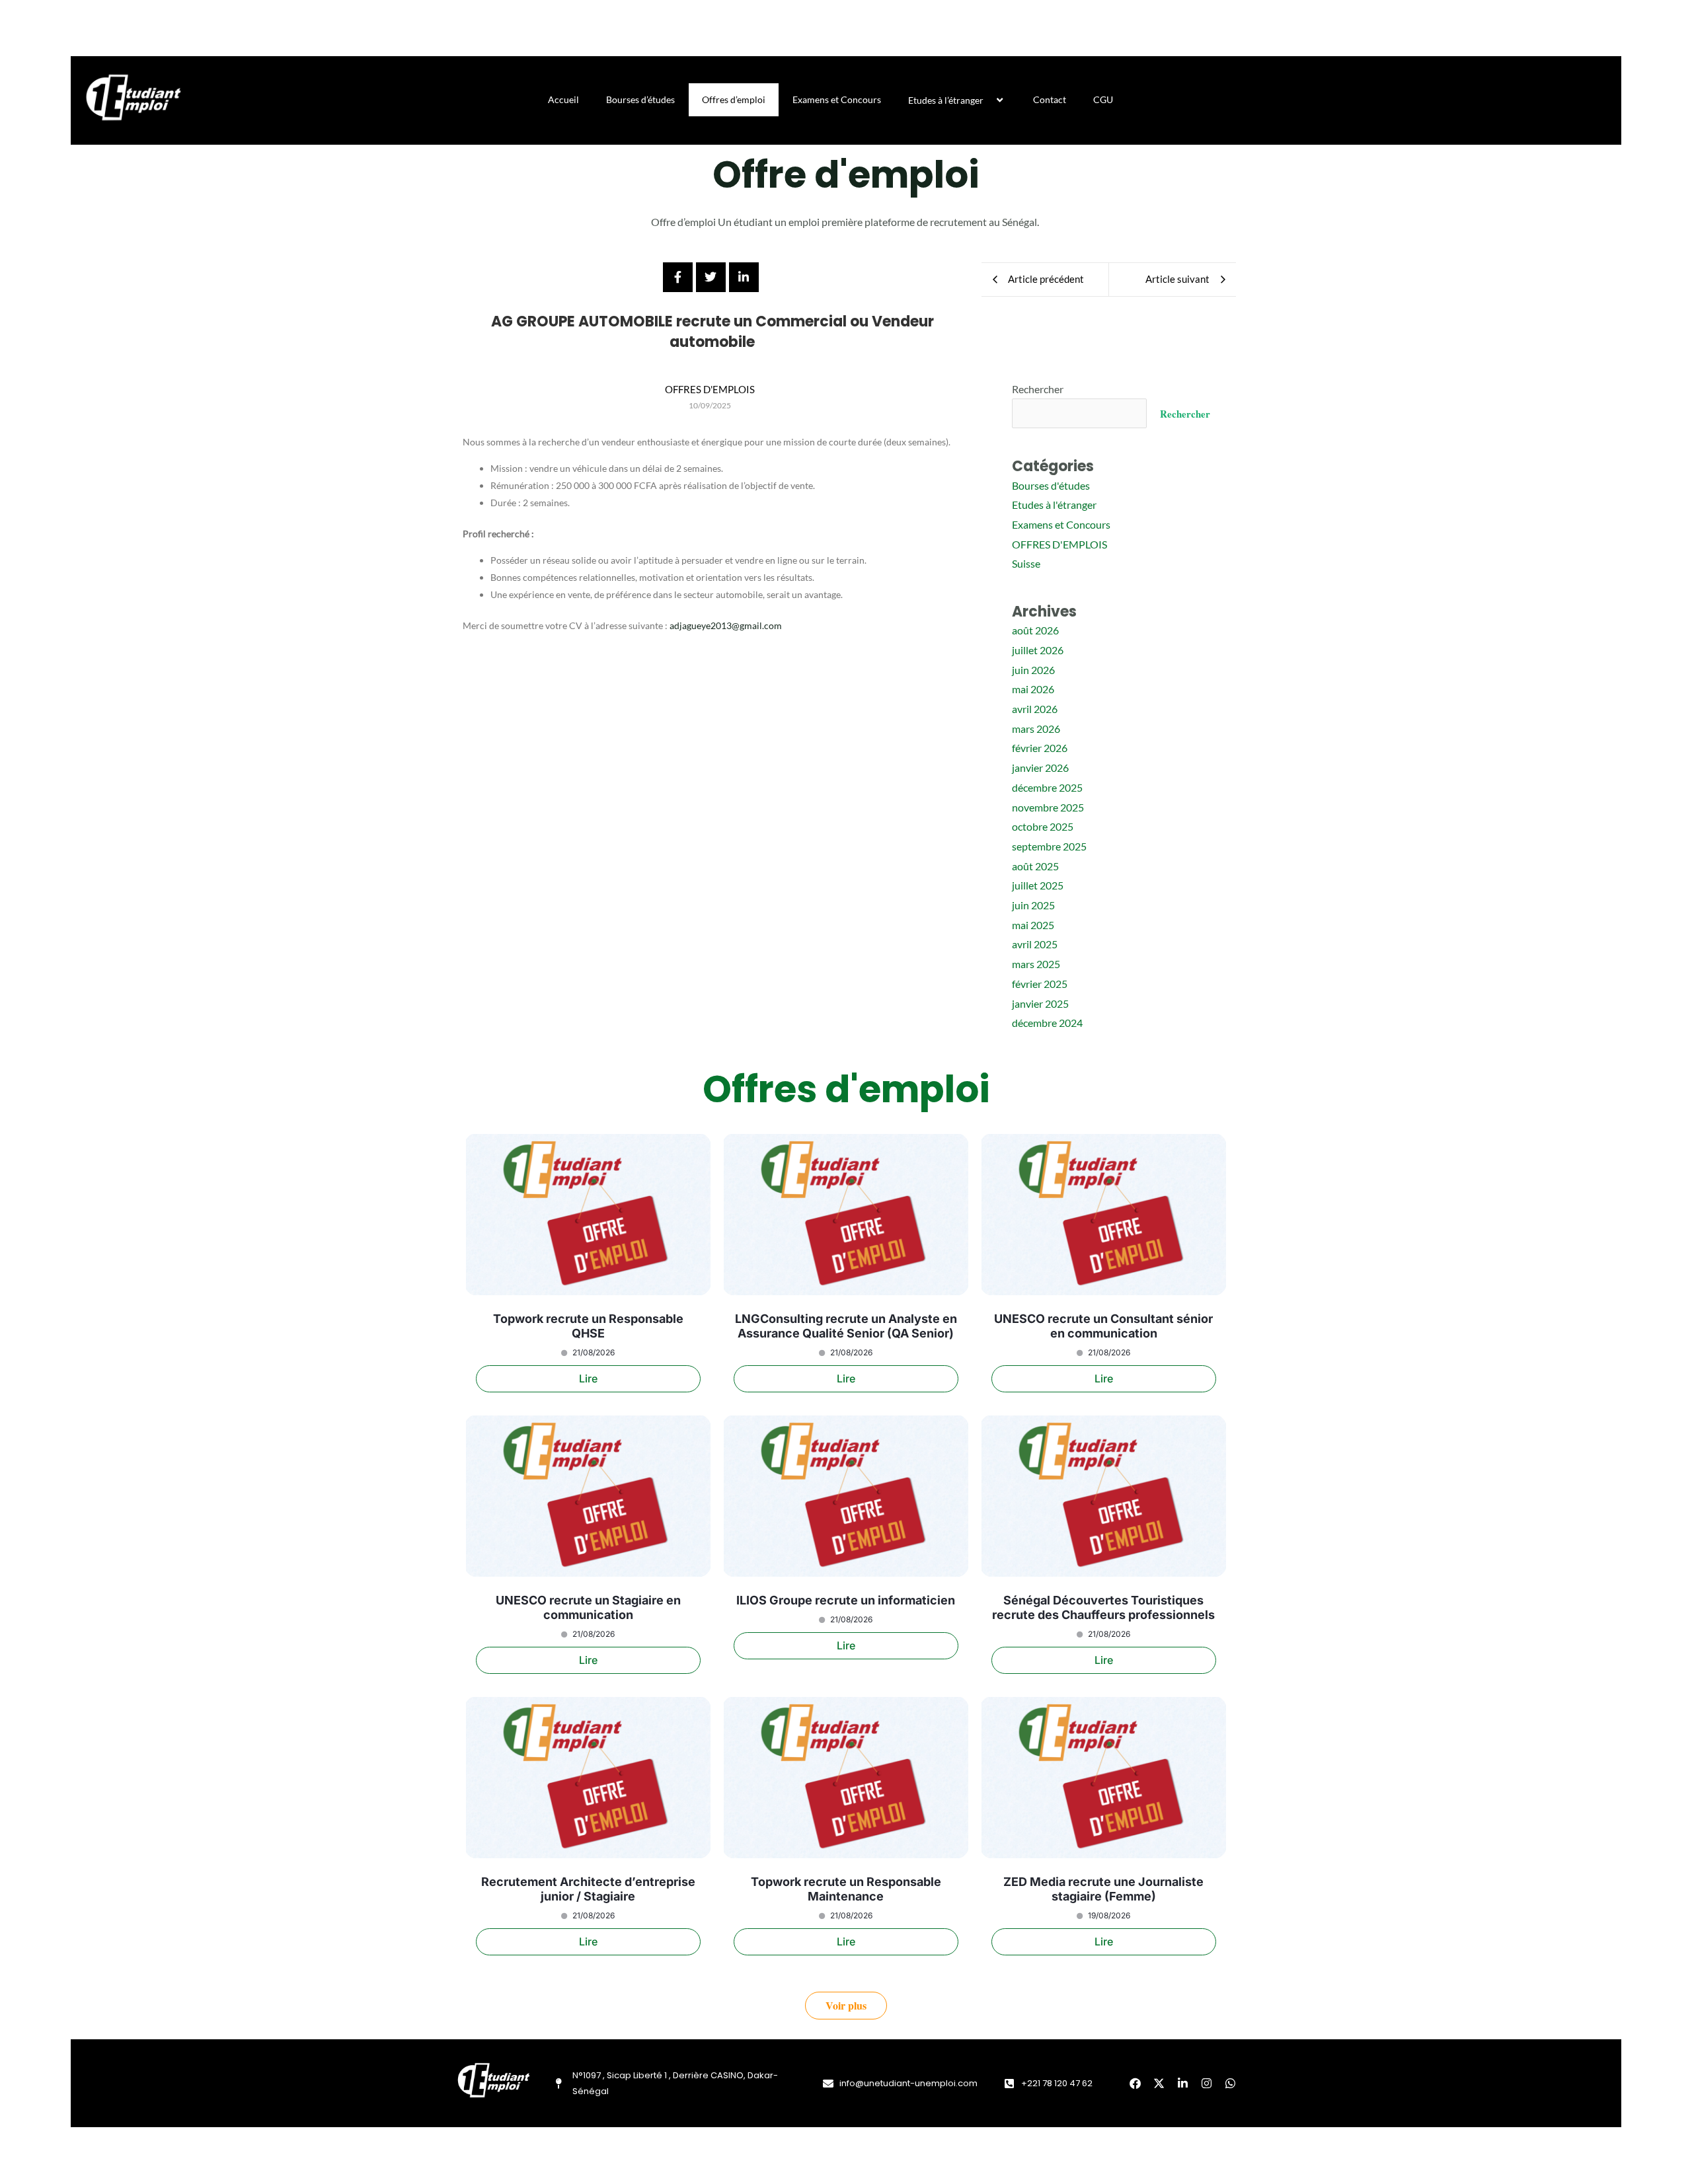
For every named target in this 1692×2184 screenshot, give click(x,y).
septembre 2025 (1049, 846)
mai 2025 (1033, 925)
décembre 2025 (1047, 787)
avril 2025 (1035, 944)
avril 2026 (1035, 709)
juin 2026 (1033, 670)
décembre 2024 (1047, 1023)
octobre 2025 (1043, 826)
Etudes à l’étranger (946, 100)
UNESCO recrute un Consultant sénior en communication (1103, 1326)
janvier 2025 (1040, 1003)
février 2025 (1040, 984)
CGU (1103, 99)
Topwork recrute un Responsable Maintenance (846, 1889)
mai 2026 (1033, 689)
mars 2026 (1036, 729)
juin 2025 (1033, 905)
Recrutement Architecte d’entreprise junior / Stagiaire (588, 1889)
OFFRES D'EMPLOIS (1059, 544)
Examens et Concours (837, 99)
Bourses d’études (640, 99)
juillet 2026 (1038, 650)
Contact (1050, 99)
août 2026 (1035, 630)
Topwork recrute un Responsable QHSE (588, 1326)
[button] (989, 100)
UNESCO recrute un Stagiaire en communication (588, 1607)
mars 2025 (1036, 964)
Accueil (563, 99)
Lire (588, 1378)
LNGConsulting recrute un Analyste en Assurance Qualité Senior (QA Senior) (846, 1326)
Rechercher (1038, 389)
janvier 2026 (1040, 768)
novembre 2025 (1048, 807)
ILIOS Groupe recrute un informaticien (846, 1600)
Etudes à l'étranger (1054, 505)
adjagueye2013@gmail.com (726, 625)
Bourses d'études (1051, 485)
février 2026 (1040, 748)
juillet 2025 (1038, 885)
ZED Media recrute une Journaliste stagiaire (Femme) (1103, 1889)
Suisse (1026, 563)
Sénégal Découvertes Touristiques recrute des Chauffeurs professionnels (1103, 1607)
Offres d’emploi (734, 99)
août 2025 (1035, 866)
